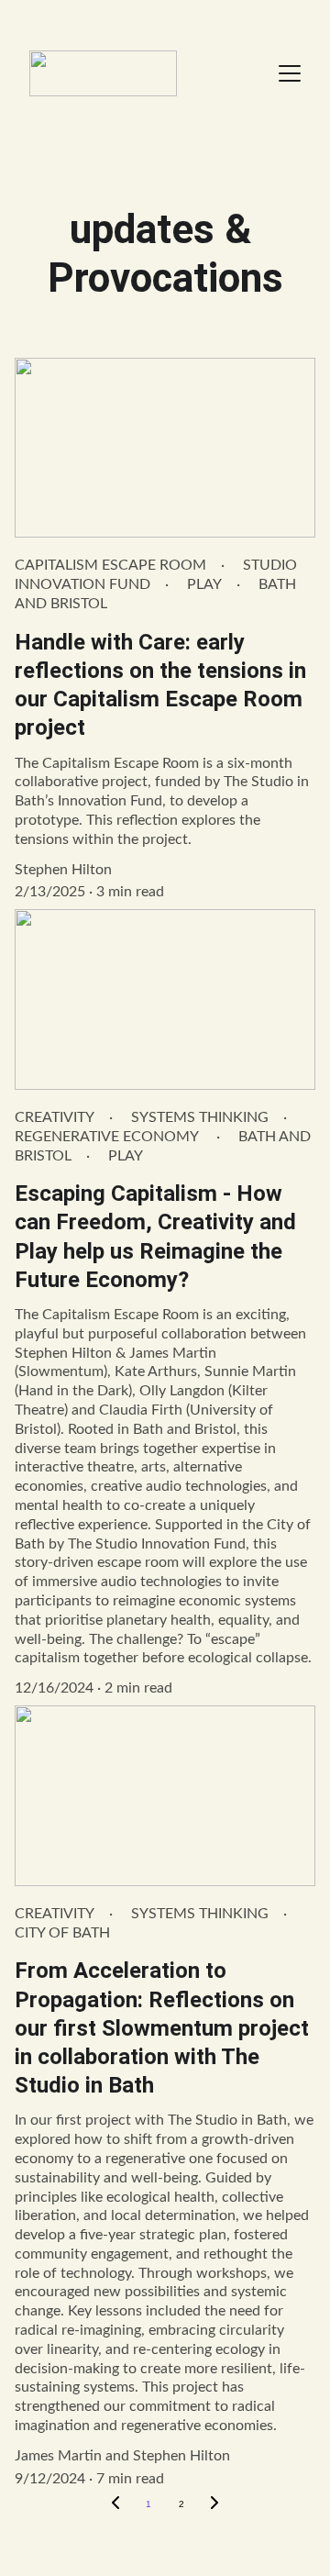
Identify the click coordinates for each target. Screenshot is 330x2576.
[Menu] (290, 73)
